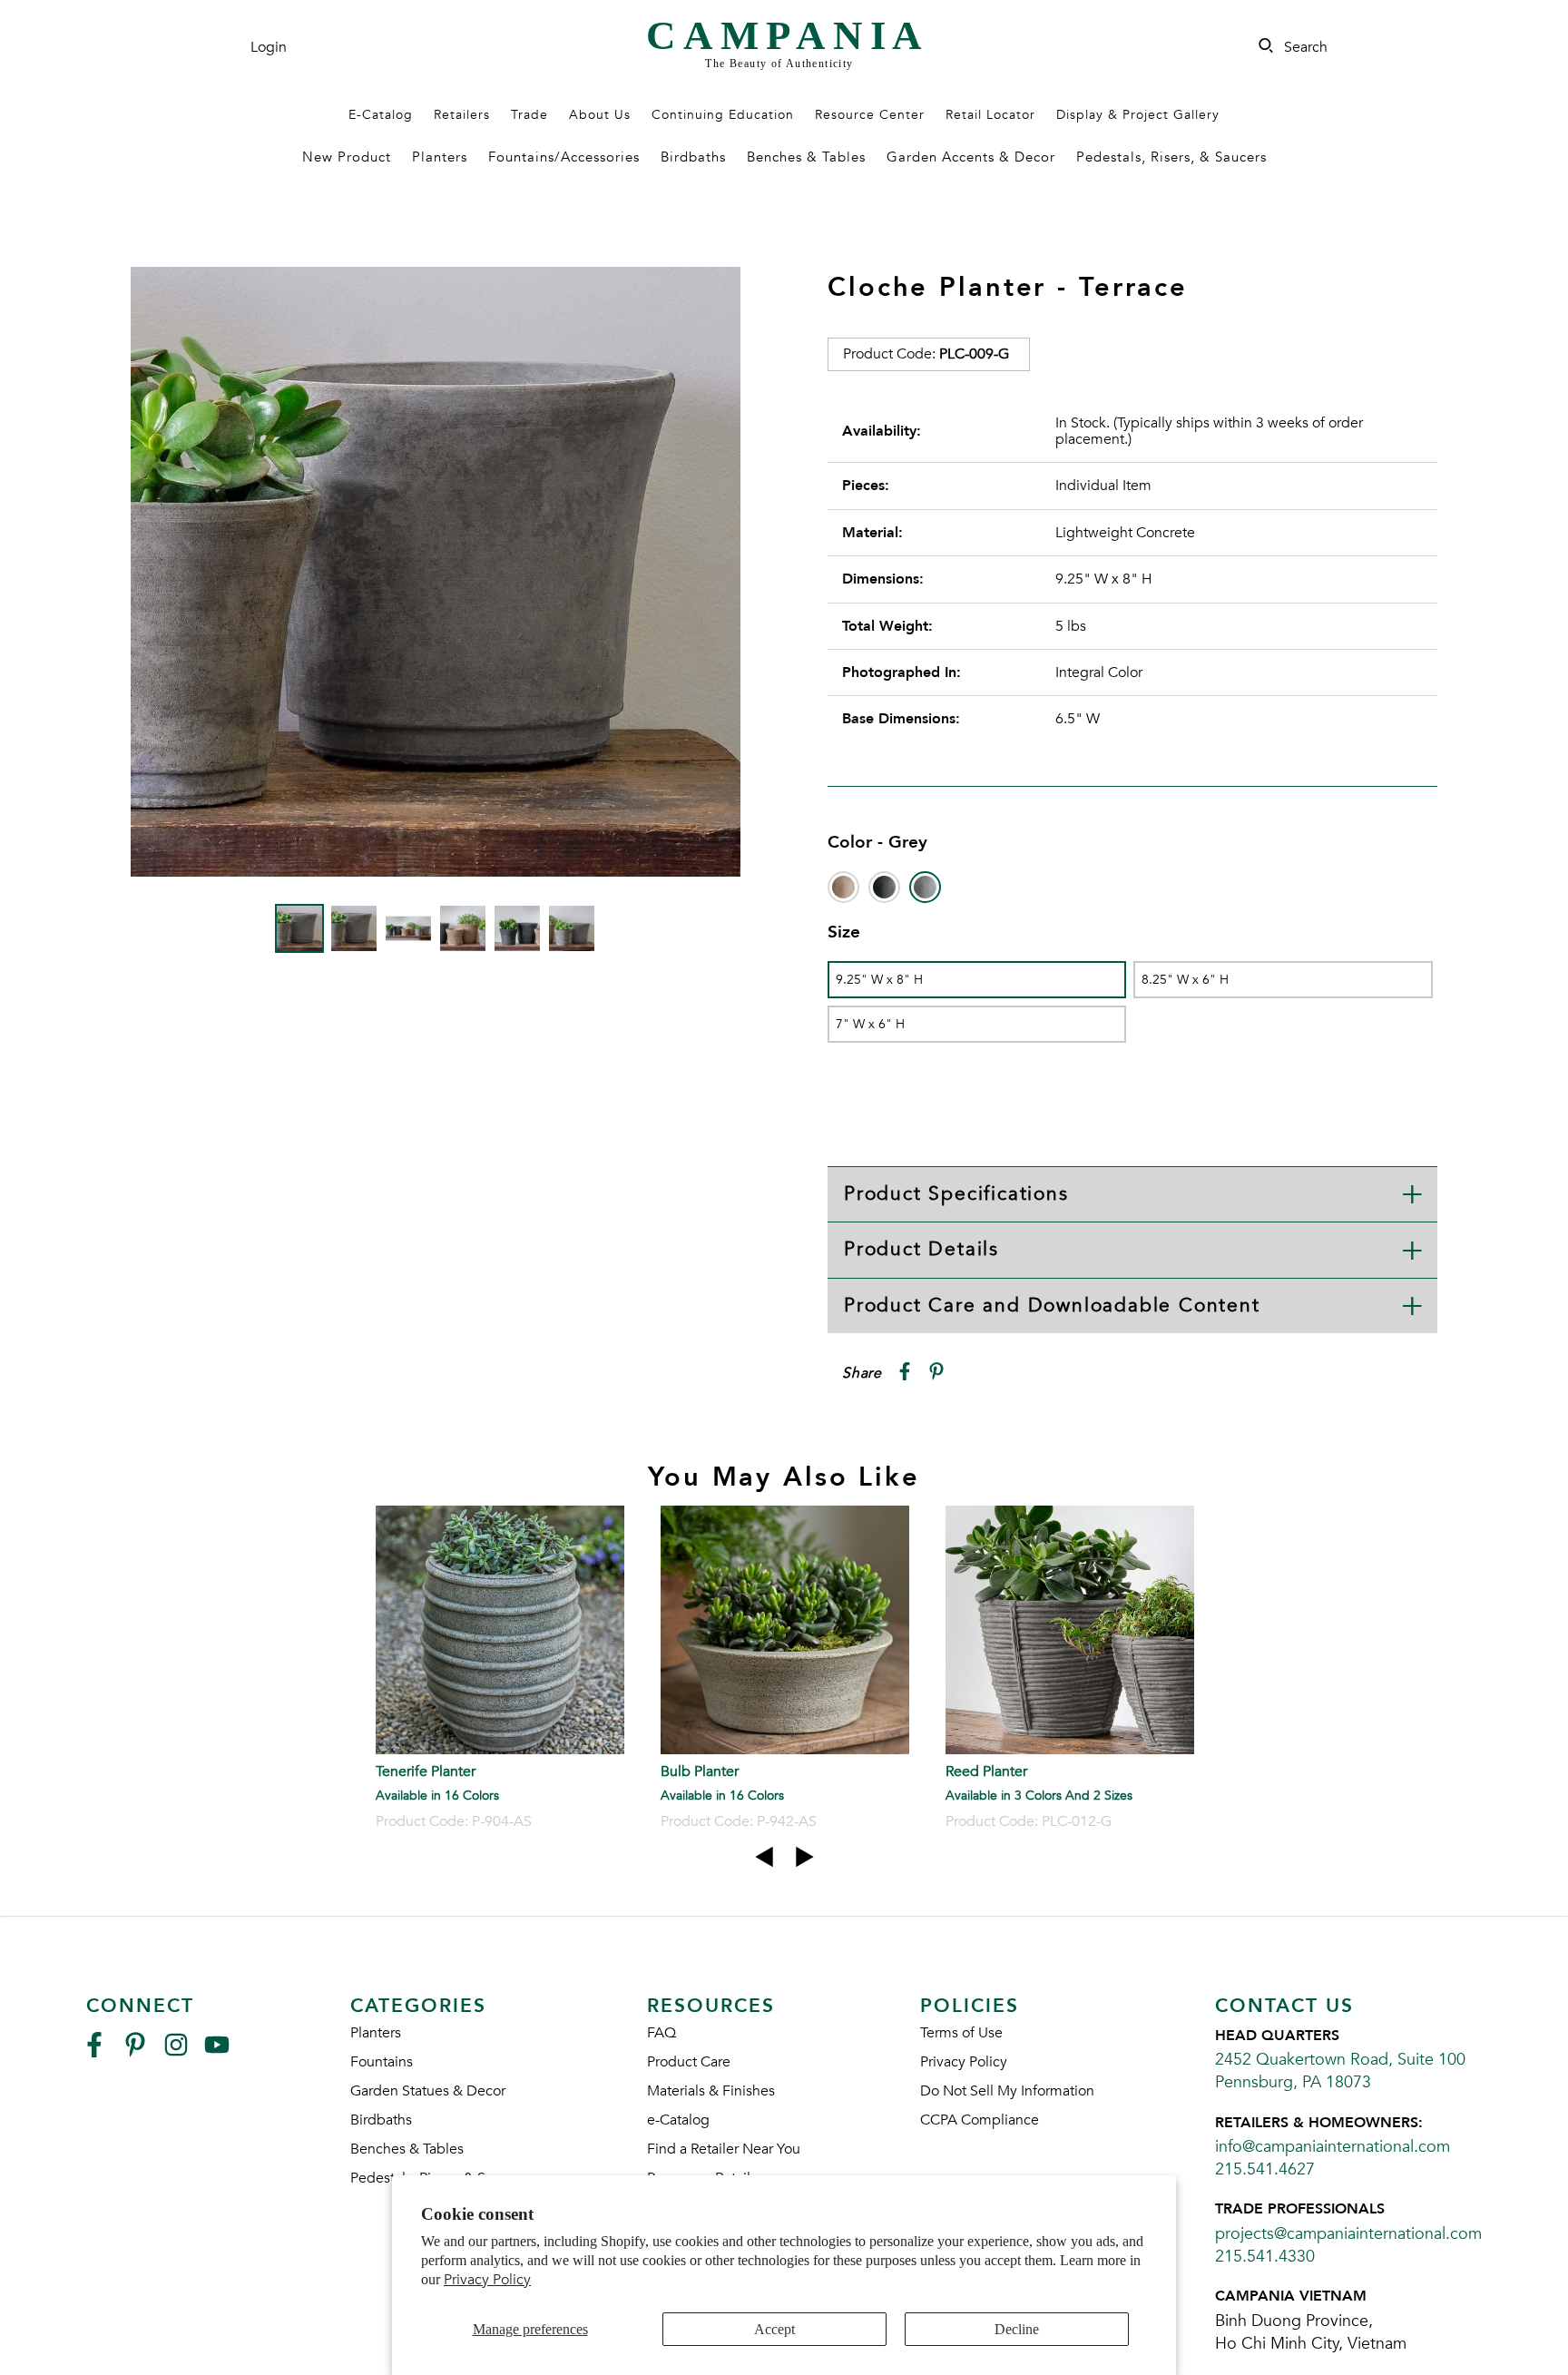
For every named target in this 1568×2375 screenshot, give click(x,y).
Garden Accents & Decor (971, 157)
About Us (600, 115)
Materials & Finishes (711, 2091)
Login (269, 47)
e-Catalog (678, 2120)
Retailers (462, 115)
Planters (440, 157)
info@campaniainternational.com (1333, 2147)
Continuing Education (723, 115)
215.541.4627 (1265, 2169)
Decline (1017, 2329)
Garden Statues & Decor (428, 2091)
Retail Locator (990, 115)
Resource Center (870, 115)
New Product (347, 157)
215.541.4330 (1265, 2257)
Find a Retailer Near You (724, 2149)
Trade (529, 115)
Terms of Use (961, 2033)
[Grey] (925, 887)
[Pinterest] (135, 2052)
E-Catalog (381, 115)
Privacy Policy (487, 2280)
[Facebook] (94, 2052)
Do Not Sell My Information (1007, 2091)
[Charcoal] (884, 887)
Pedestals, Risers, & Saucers (1171, 157)
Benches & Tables (806, 157)
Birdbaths (693, 157)
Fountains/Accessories (564, 157)
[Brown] (843, 887)
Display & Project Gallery (1138, 115)
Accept (774, 2329)
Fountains (382, 2062)
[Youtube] (217, 2052)
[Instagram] (176, 2052)
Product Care (689, 2062)
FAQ (661, 2033)
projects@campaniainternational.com (1348, 2234)
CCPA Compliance (980, 2120)
